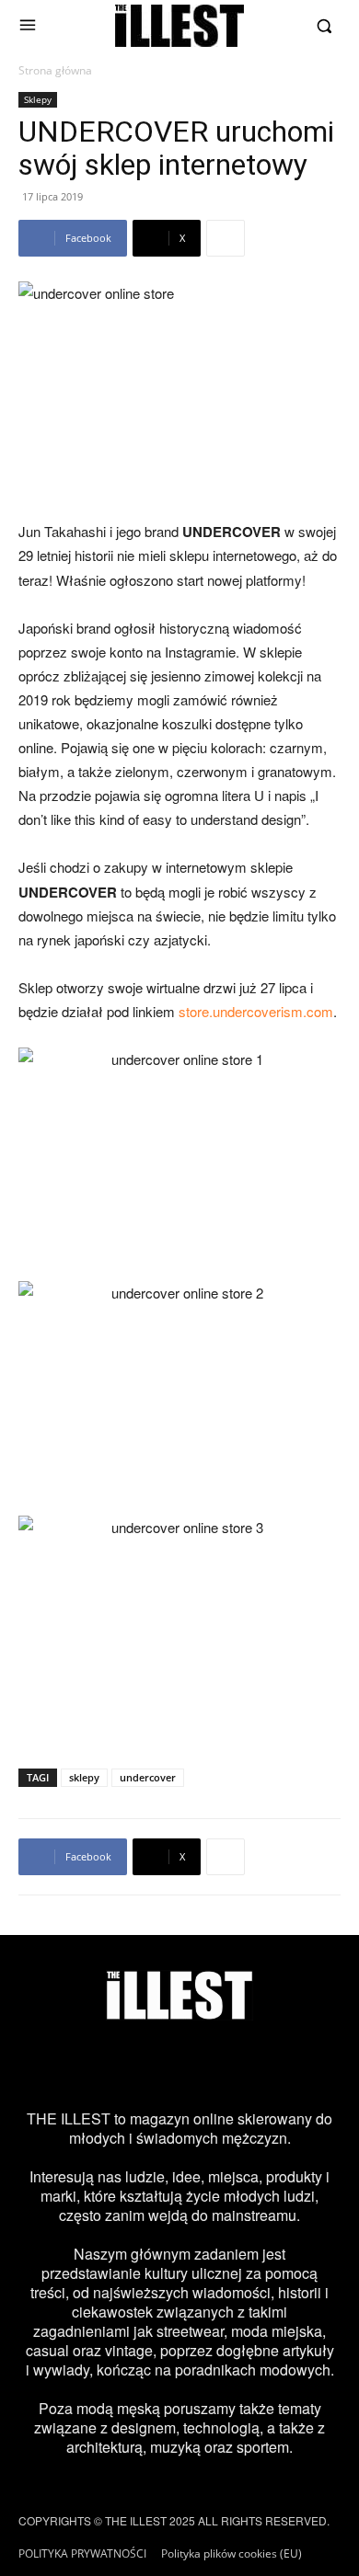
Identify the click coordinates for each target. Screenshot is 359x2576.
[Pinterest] (205, 2065)
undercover (148, 1777)
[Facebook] (102, 2065)
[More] (226, 238)
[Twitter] (154, 2065)
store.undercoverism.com (256, 1011)
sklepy (84, 1777)
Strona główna (55, 70)
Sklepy (38, 99)
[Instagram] (51, 2065)
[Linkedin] (308, 2065)
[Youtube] (257, 2065)
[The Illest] (179, 26)
